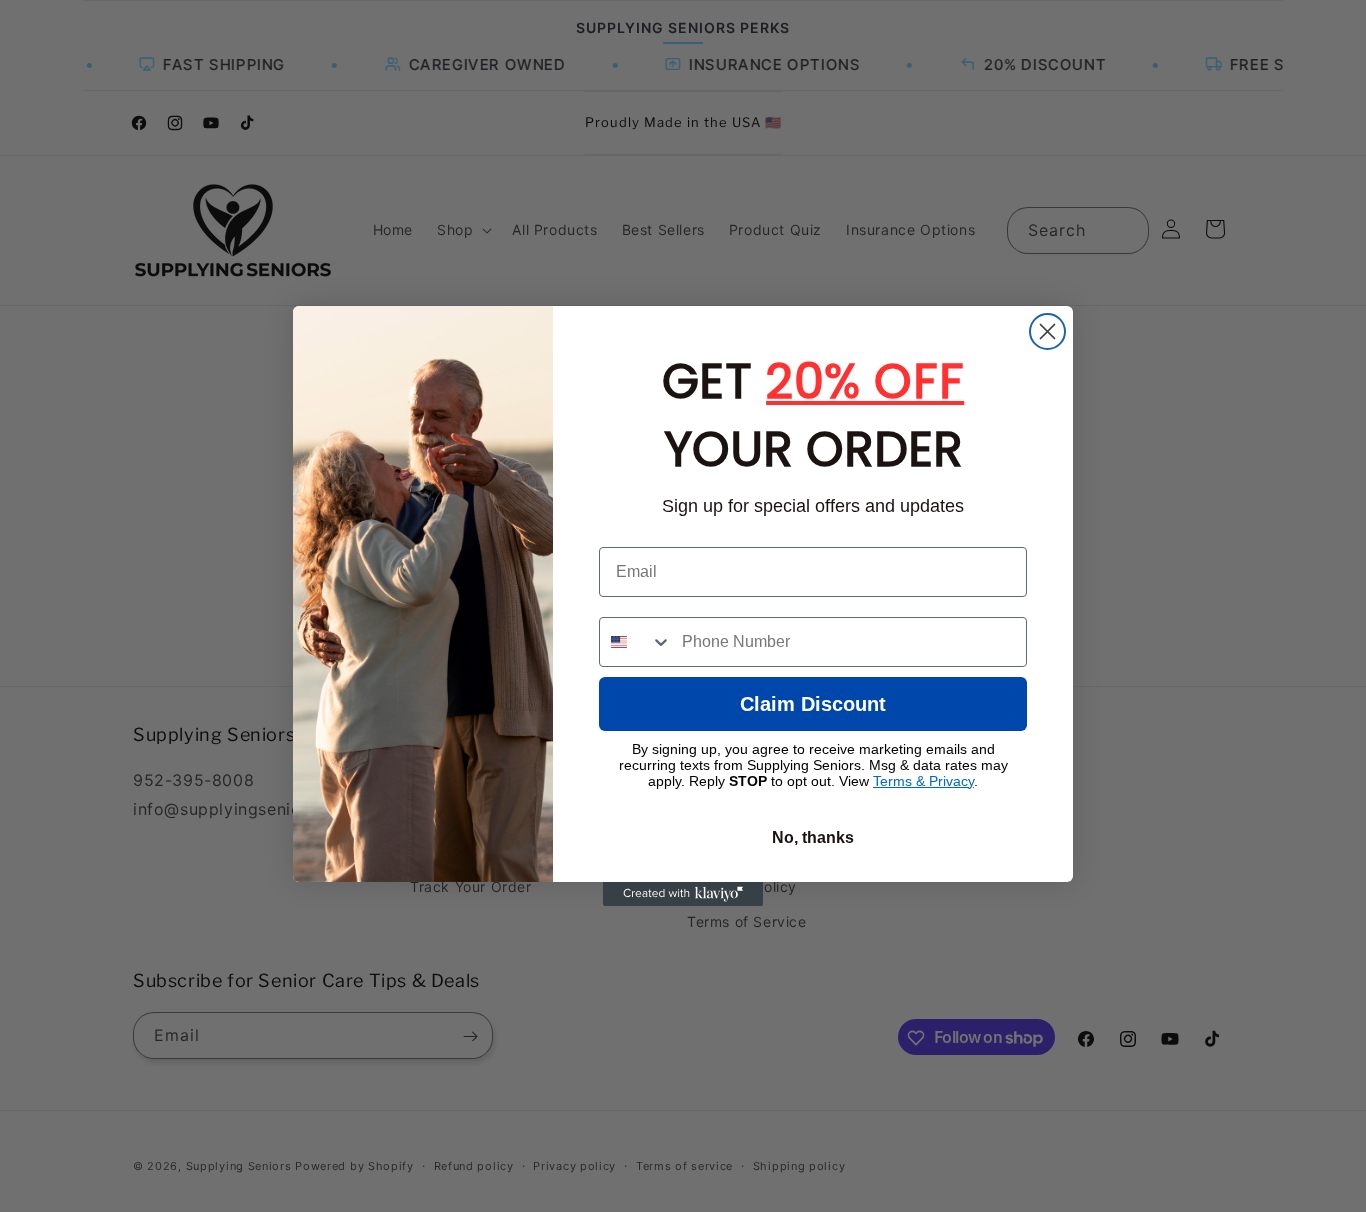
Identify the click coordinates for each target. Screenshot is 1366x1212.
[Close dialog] (1047, 331)
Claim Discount (813, 704)
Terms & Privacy (923, 781)
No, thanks (813, 837)
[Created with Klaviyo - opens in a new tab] (683, 894)
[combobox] (636, 642)
